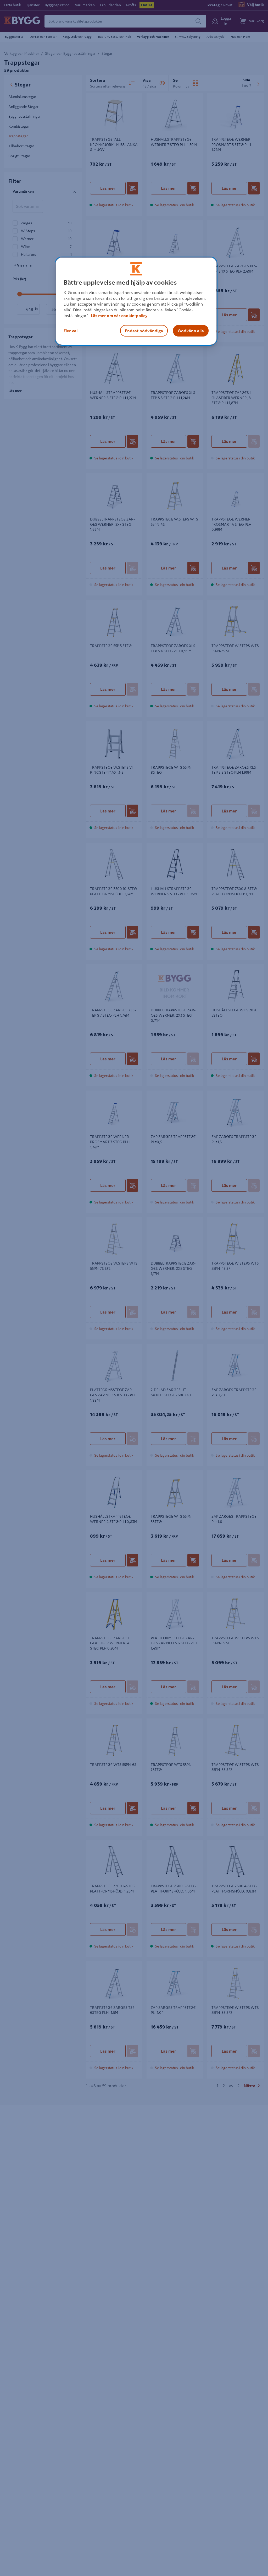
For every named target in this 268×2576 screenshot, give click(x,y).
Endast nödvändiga (144, 331)
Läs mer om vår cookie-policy (119, 316)
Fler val (71, 331)
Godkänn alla (191, 331)
